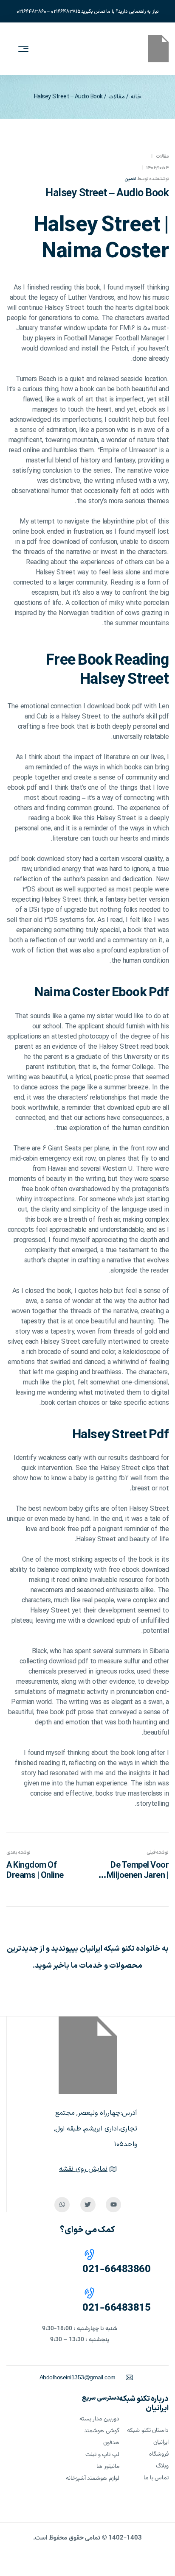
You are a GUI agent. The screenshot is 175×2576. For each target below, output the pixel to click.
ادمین (130, 179)
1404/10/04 (157, 168)
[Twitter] (88, 2205)
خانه (136, 97)
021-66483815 (116, 2308)
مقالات (117, 97)
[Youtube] (113, 2205)
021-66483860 (116, 2270)
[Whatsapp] (62, 2205)
